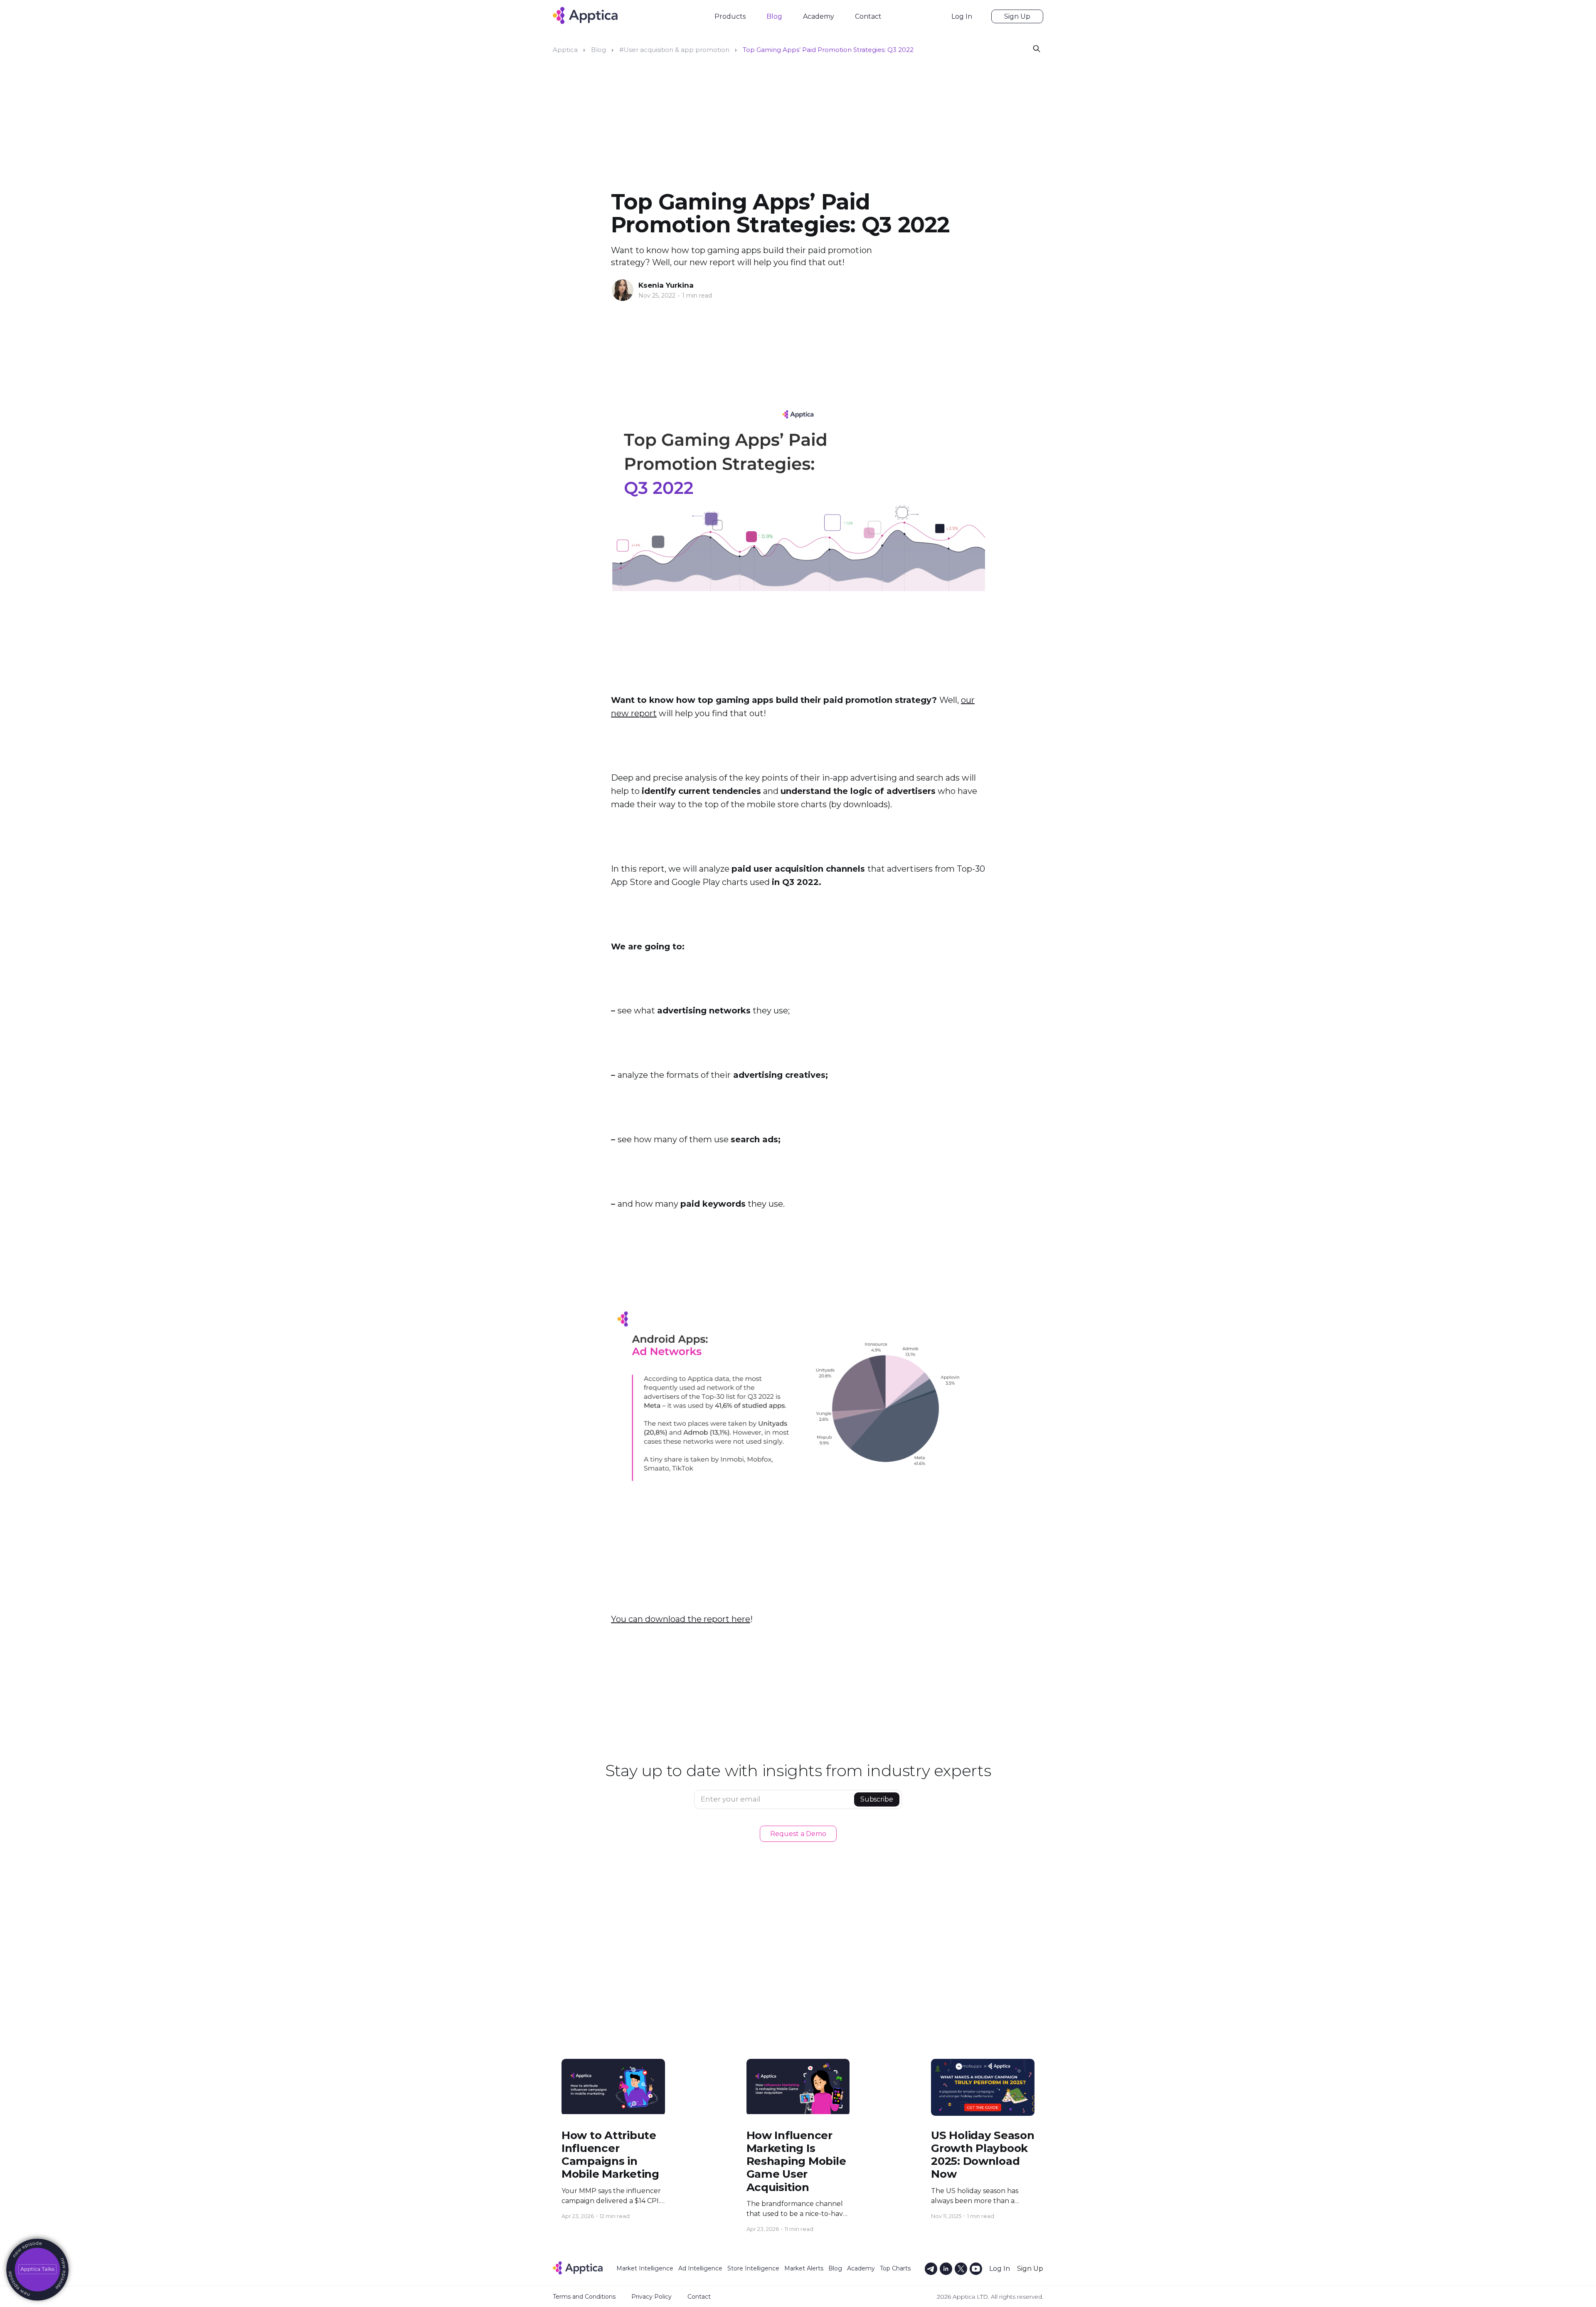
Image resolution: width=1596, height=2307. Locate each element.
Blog (774, 16)
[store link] (37, 2270)
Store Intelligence (753, 2268)
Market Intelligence (645, 2268)
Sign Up (1017, 16)
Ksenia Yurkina (666, 285)
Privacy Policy (651, 2297)
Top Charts (895, 2268)
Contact (868, 16)
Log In (962, 16)
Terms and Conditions (584, 2297)
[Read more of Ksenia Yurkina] (623, 290)
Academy (819, 16)
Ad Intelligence (700, 2268)
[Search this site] (1037, 48)
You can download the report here (681, 1619)
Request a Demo (798, 1834)
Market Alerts (804, 2268)
